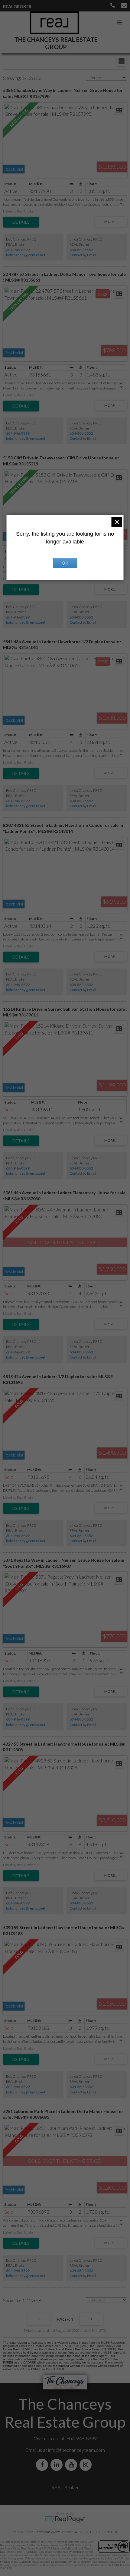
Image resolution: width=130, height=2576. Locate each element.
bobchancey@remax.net (26, 255)
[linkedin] (58, 2465)
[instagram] (87, 2465)
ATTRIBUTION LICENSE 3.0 (97, 2532)
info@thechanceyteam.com (76, 2450)
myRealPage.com (65, 2519)
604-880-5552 (81, 250)
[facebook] (43, 2465)
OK (65, 563)
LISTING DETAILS (21, 222)
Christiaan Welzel (47, 2532)
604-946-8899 (18, 250)
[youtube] (72, 2465)
